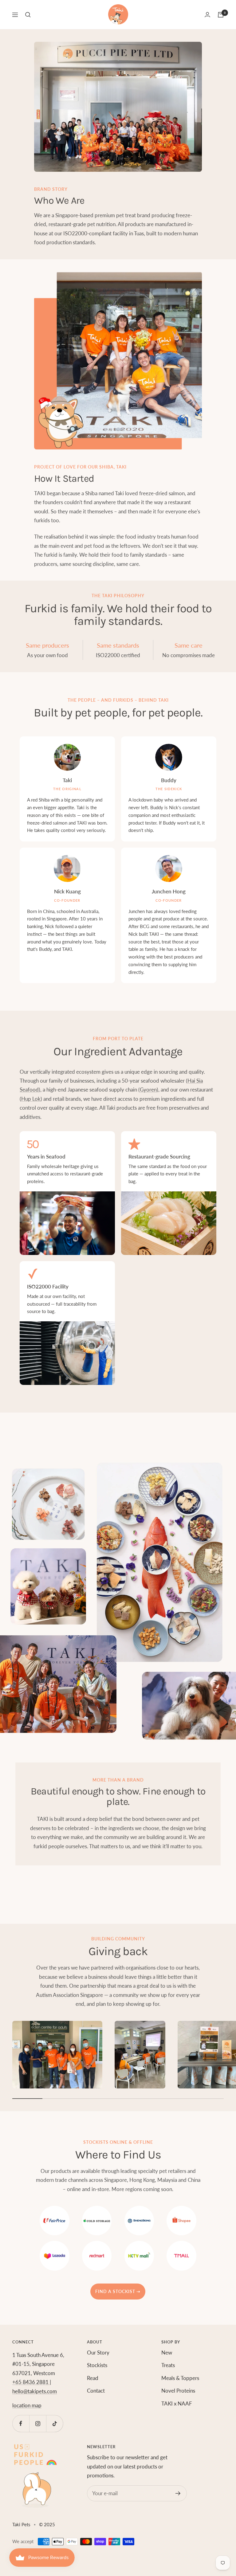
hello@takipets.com (35, 2391)
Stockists (97, 2365)
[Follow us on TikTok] (55, 2423)
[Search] (28, 15)
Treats (168, 2365)
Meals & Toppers (180, 2378)
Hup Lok (31, 1099)
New (167, 2353)
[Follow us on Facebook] (21, 2423)
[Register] (178, 2493)
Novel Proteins (178, 2391)
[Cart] (221, 15)
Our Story (98, 2353)
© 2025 (47, 2524)
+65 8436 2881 (31, 2382)
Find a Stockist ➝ (118, 2291)
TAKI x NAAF (177, 2403)
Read (93, 2378)
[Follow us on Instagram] (38, 2423)
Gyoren (148, 1090)
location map (27, 2405)
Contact (96, 2391)
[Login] (207, 15)
